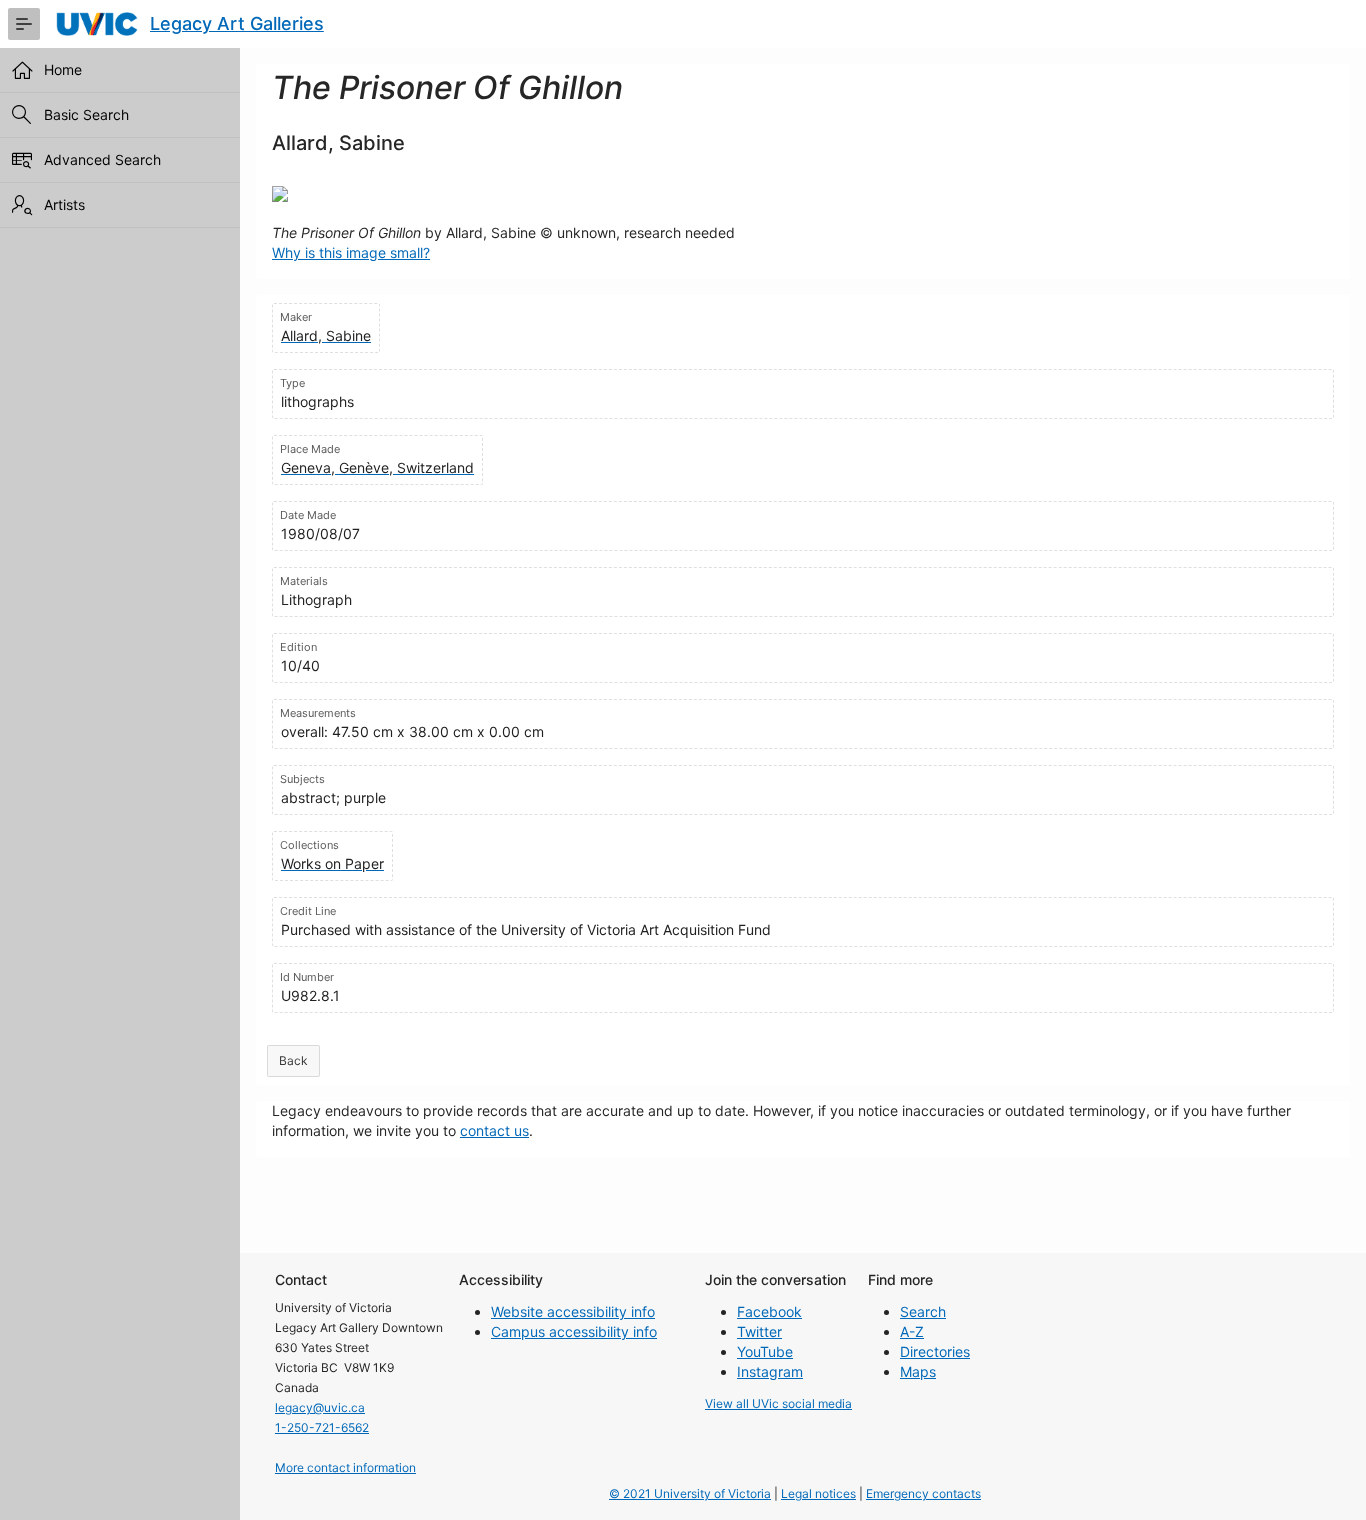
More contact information (345, 1467)
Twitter (759, 1331)
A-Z (912, 1331)
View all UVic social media (778, 1403)
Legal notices (818, 1493)
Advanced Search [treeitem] (102, 159)
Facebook (769, 1311)
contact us (494, 1130)
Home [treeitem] (63, 69)
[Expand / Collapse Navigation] (24, 24)
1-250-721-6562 (322, 1427)
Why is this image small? (351, 252)
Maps (918, 1371)
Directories (935, 1351)
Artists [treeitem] (64, 204)
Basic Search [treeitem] (86, 114)
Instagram (770, 1371)
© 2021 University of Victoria (690, 1493)
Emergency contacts (923, 1493)
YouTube (765, 1351)
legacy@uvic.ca (320, 1407)
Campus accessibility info (574, 1331)
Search (923, 1311)
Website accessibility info (573, 1311)
